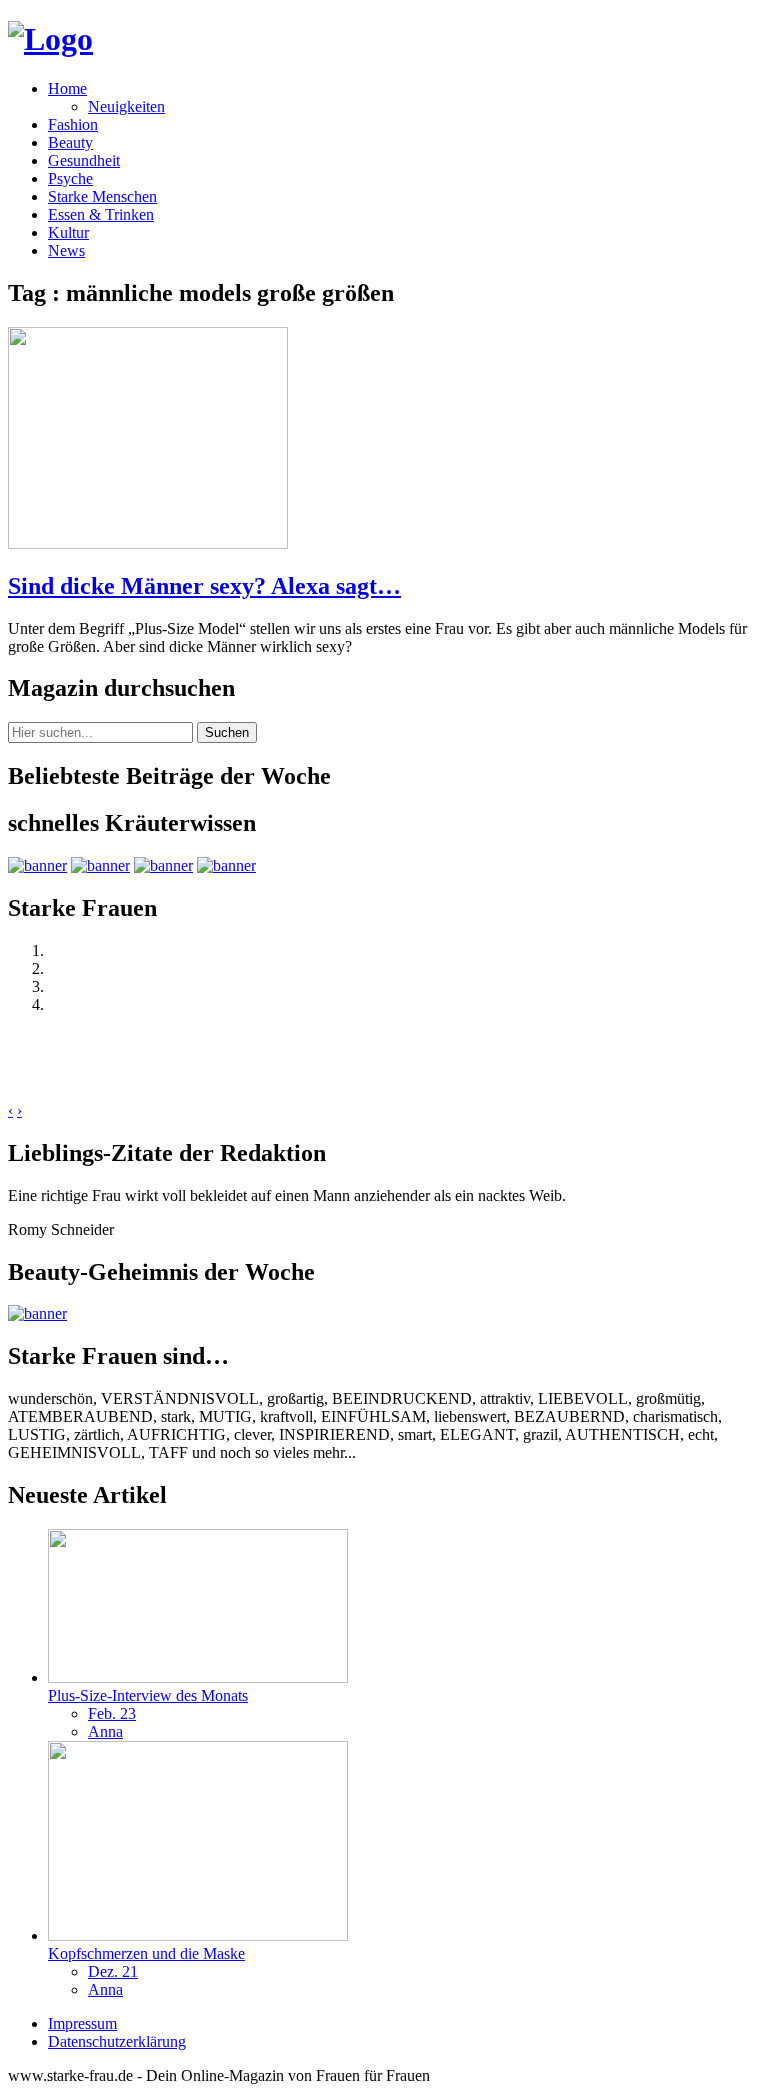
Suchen (227, 732)
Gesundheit (84, 160)
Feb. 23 (112, 1713)
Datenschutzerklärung (117, 2041)
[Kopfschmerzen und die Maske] (198, 1935)
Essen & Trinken (101, 214)
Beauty (70, 142)
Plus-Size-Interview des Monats (148, 1695)
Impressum (82, 2023)
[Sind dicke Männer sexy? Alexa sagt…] (148, 543)
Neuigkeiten (126, 106)
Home (67, 88)
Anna (105, 1731)
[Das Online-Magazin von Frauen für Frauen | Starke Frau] (50, 39)
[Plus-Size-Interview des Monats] (198, 1677)
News (66, 250)
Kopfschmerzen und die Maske (146, 1953)
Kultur (68, 232)
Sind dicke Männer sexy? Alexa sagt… (204, 586)
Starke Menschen (102, 196)
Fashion (73, 124)
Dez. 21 (113, 1971)
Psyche (70, 178)
